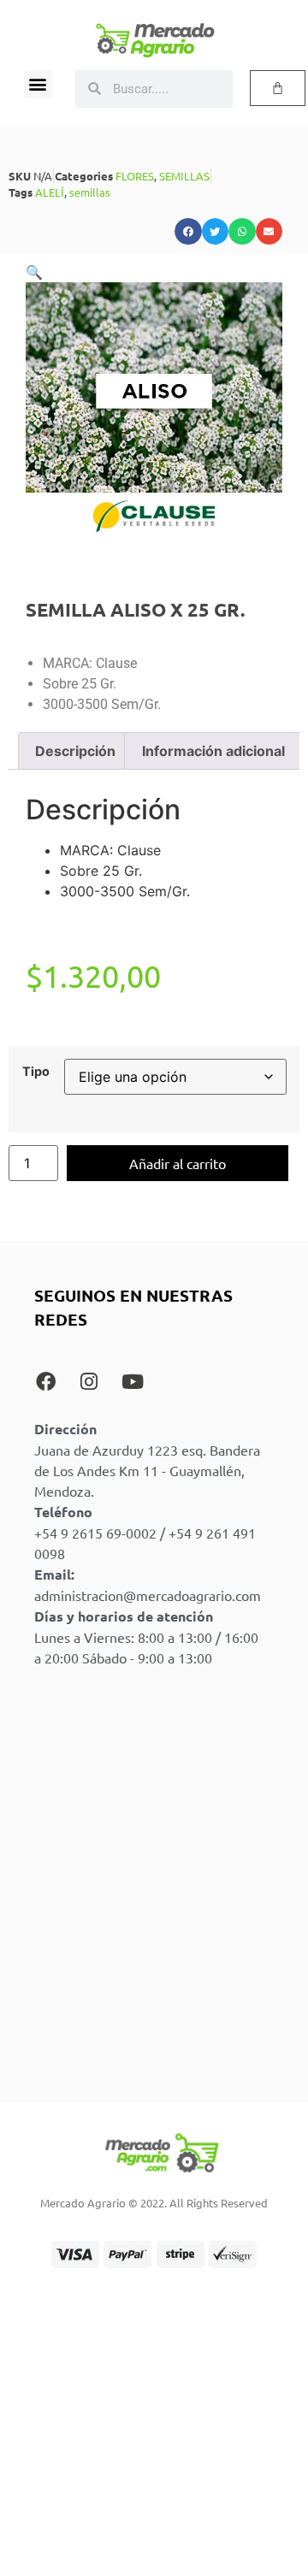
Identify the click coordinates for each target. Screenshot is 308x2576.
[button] (38, 84)
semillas (90, 192)
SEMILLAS (184, 176)
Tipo (36, 1072)
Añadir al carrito (178, 1163)
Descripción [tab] (75, 751)
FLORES (135, 176)
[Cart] (278, 88)
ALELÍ (50, 192)
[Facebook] (45, 1381)
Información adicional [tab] (213, 751)
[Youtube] (133, 1381)
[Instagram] (89, 1381)
